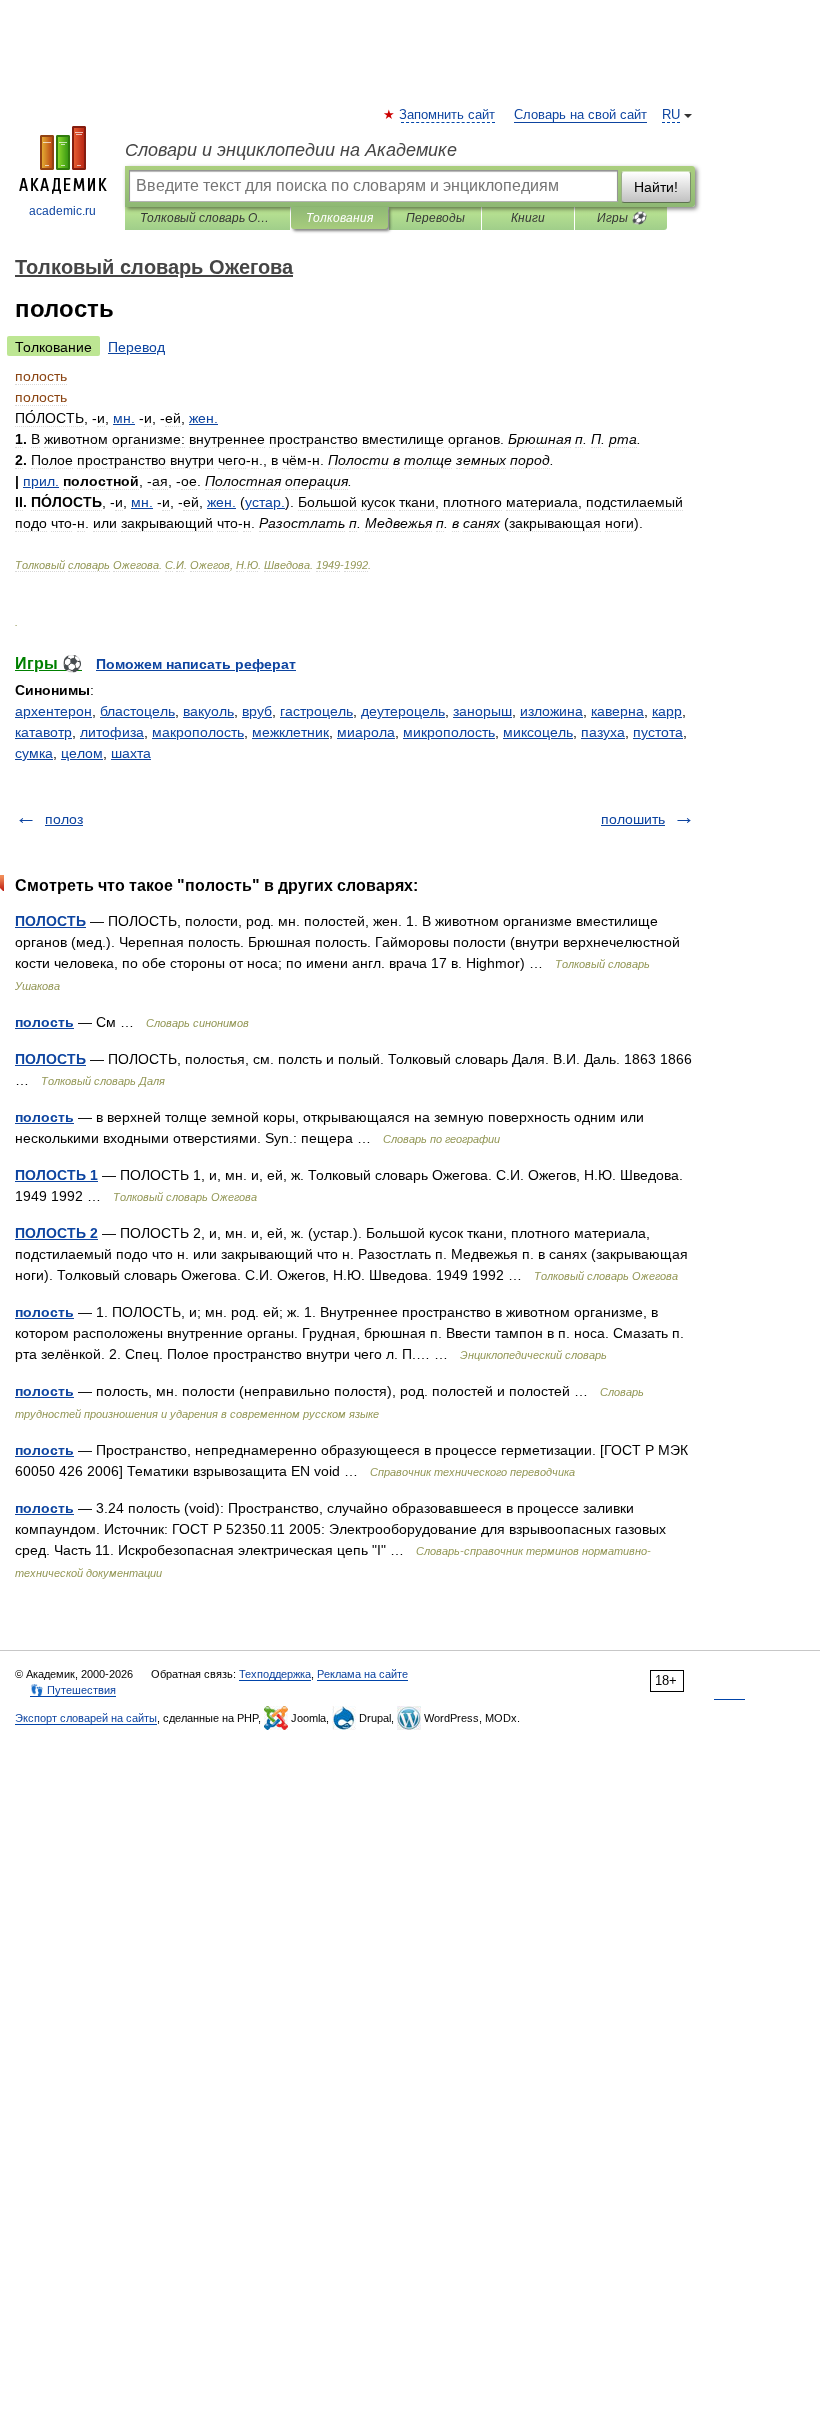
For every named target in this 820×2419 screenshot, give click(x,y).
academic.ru (62, 211)
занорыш (482, 711)
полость (44, 1022)
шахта (131, 753)
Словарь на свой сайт (580, 115)
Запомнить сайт (448, 115)
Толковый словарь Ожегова (207, 218)
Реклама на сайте (362, 1674)
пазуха (603, 732)
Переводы (435, 218)
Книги (528, 218)
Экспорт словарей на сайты (86, 1718)
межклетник (290, 732)
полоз (64, 819)
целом (82, 753)
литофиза (112, 732)
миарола (366, 732)
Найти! (656, 187)
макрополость (198, 732)
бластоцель (137, 711)
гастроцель (316, 711)
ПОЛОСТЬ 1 (56, 1175)
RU (671, 115)
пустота (658, 732)
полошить (633, 819)
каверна (617, 711)
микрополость (449, 732)
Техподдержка (275, 1674)
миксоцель (538, 732)
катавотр (43, 732)
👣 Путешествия (73, 1690)
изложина (551, 711)
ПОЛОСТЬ (50, 921)
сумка (34, 753)
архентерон (53, 711)
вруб (257, 711)
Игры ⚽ (621, 218)
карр (667, 711)
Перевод (136, 347)
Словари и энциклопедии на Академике (291, 150)
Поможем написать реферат (196, 664)
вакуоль (208, 711)
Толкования (339, 218)
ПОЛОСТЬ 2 (56, 1233)
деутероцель (403, 711)
